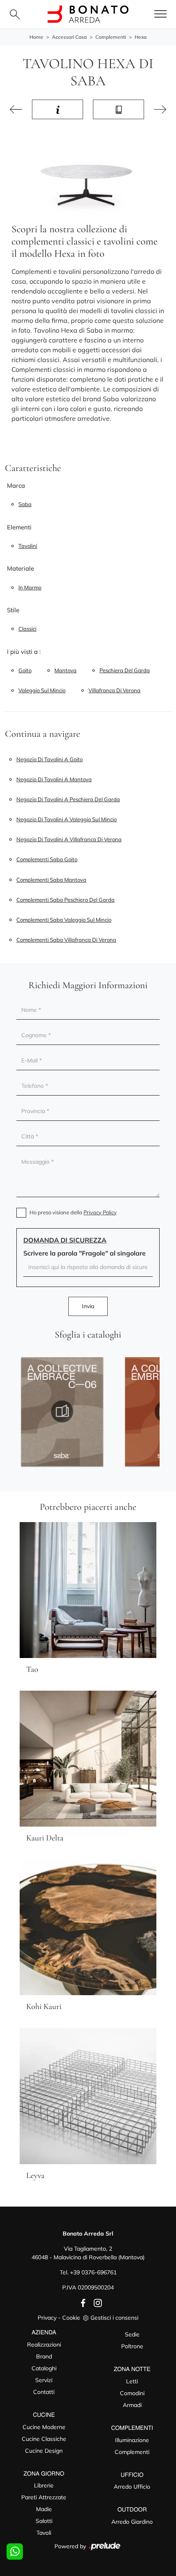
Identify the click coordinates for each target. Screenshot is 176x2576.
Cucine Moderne (44, 2427)
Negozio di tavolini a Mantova (54, 779)
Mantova (65, 670)
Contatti (44, 2392)
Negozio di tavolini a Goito (50, 759)
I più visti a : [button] (24, 652)
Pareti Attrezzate (44, 2497)
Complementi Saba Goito (47, 859)
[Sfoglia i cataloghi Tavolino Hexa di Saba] (118, 109)
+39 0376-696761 (93, 2272)
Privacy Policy (100, 1212)
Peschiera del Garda (125, 670)
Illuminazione (132, 2440)
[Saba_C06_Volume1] (62, 1411)
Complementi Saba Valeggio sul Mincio (64, 920)
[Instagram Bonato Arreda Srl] (95, 2303)
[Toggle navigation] (160, 14)
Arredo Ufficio (132, 2487)
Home (36, 37)
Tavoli (44, 2533)
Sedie (132, 2334)
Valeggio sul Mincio (42, 690)
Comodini (132, 2393)
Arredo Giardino (132, 2522)
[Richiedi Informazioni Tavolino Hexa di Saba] (58, 109)
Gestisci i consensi (114, 2318)
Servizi (44, 2380)
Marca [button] (16, 486)
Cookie (71, 2318)
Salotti (44, 2521)
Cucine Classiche (44, 2439)
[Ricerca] (15, 14)
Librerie (44, 2485)
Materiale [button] (20, 568)
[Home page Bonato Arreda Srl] (88, 14)
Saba (25, 504)
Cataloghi (44, 2368)
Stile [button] (13, 610)
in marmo (30, 587)
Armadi (132, 2405)
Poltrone (132, 2346)
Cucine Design (44, 2451)
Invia (88, 1306)
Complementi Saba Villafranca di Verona (66, 940)
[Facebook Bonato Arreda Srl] (81, 2303)
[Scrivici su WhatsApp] (15, 2552)
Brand (44, 2356)
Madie (44, 2509)
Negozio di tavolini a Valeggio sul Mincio (67, 819)
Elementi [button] (19, 527)
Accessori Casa (69, 37)
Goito (25, 670)
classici (27, 629)
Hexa (141, 37)
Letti (132, 2381)
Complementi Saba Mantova (51, 880)
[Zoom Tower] (16, 109)
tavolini (28, 546)
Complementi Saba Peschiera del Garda (65, 900)
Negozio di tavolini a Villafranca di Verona (69, 839)
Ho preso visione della (73, 1212)
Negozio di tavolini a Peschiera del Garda (68, 799)
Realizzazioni (44, 2345)
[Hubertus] (160, 109)
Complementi (111, 37)
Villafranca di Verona (114, 690)
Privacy (47, 2318)
